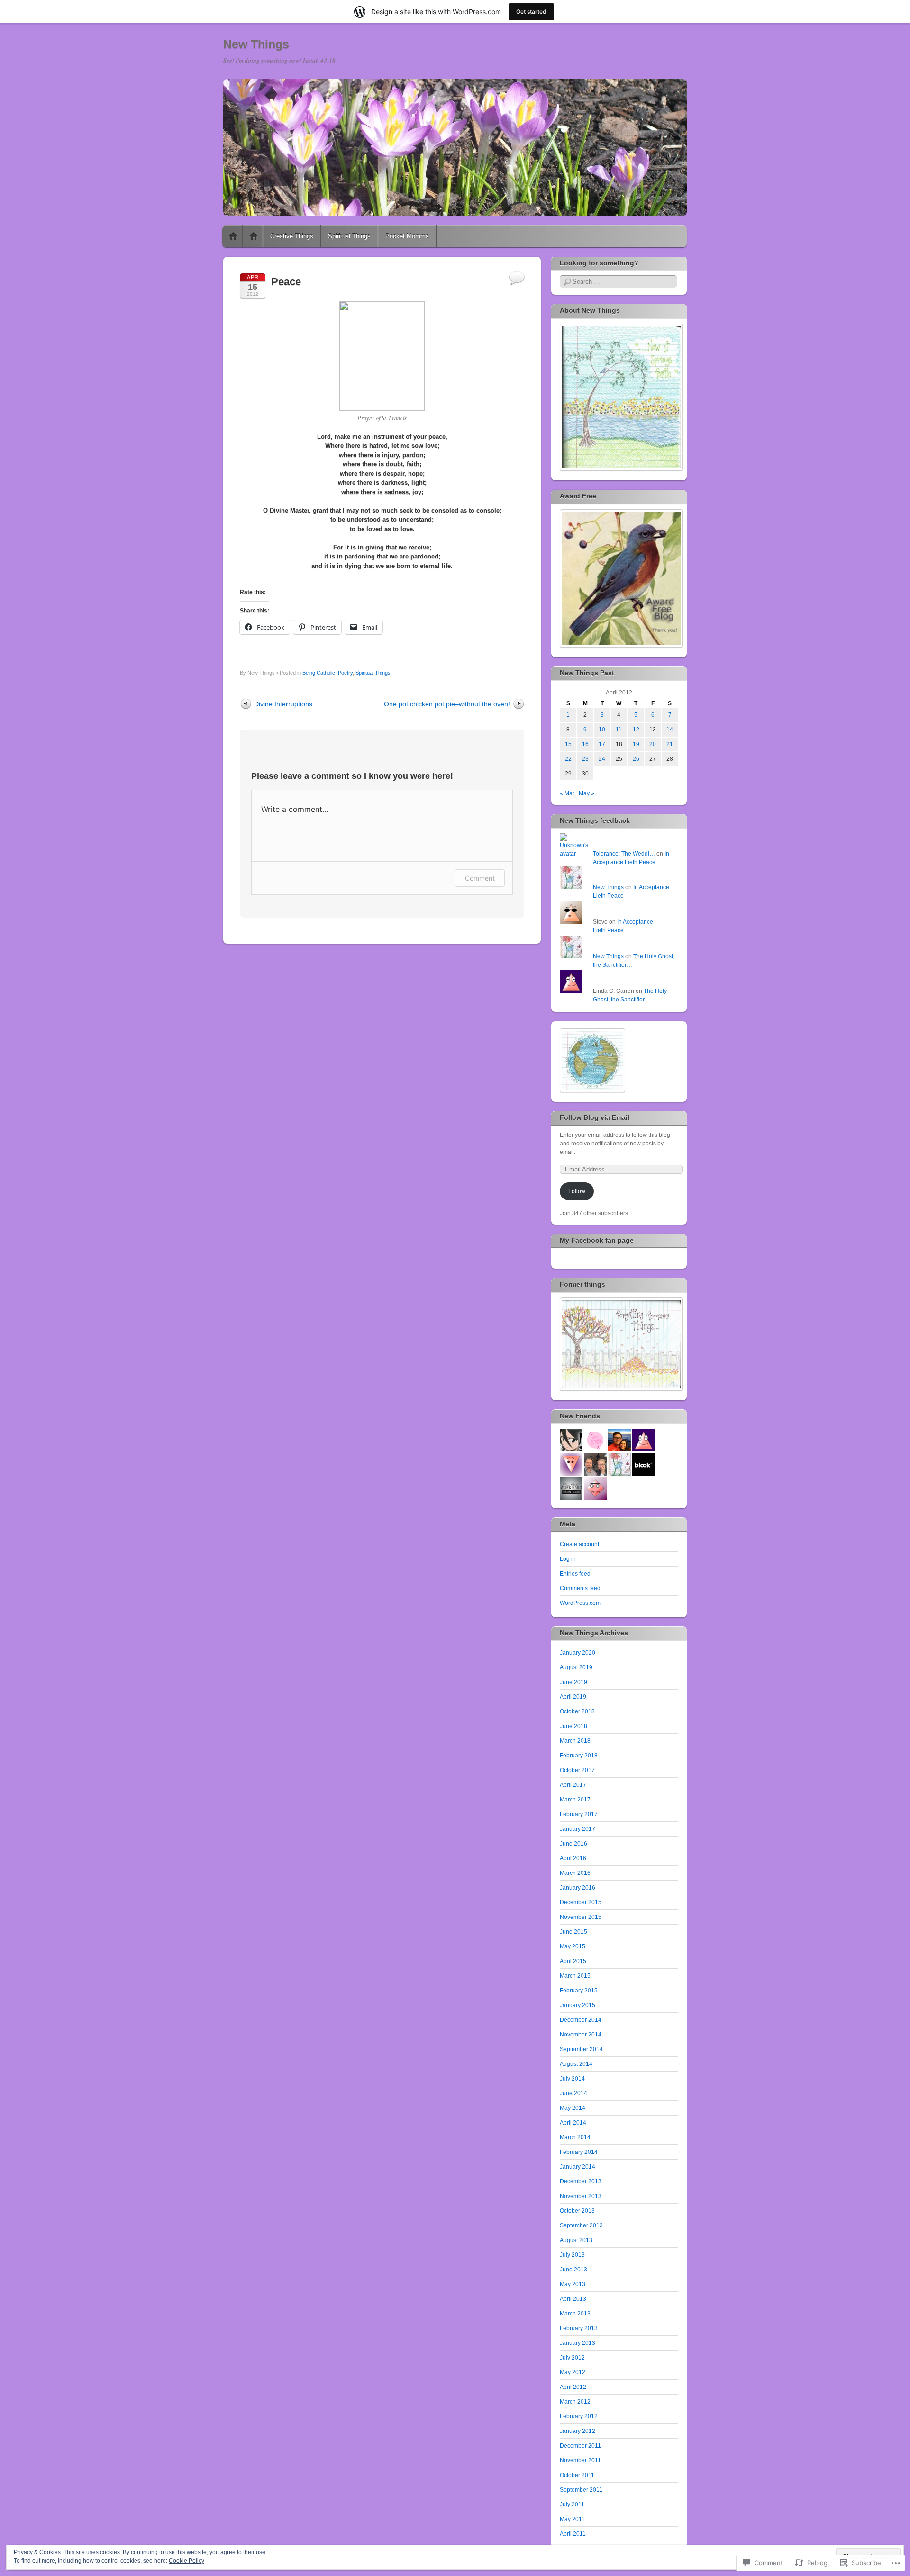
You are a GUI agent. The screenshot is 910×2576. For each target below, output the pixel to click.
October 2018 (577, 1711)
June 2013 (573, 2270)
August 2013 (576, 2240)
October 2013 (577, 2211)
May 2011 (572, 2519)
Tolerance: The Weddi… (624, 854)
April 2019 (573, 1697)
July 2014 (572, 2079)
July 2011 (572, 2504)
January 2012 (578, 2431)
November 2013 (581, 2196)
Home (233, 236)
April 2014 (573, 2123)
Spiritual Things (349, 236)
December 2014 (581, 2020)
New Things (256, 44)
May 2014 (573, 2108)
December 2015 (581, 1902)
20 (653, 744)
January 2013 (578, 2343)
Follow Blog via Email (595, 1117)
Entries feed (575, 1574)
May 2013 (573, 2284)
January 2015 (578, 2005)
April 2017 (573, 1785)
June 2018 (573, 1726)
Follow (577, 1191)
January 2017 (578, 1829)
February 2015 (579, 1991)
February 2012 (579, 2416)
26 (636, 759)
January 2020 (578, 1653)
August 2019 (576, 1667)
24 (602, 759)
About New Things (254, 236)
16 (585, 744)
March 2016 (575, 1873)
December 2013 (581, 2181)
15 (568, 744)
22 (568, 759)
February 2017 (579, 1814)
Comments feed (580, 1588)
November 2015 (581, 1917)
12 (636, 730)
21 (670, 744)
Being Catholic (319, 673)
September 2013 (581, 2225)
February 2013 (579, 2328)
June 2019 (573, 1682)
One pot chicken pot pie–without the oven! (447, 704)
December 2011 (580, 2446)
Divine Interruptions (283, 704)
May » (587, 793)
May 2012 (573, 2372)
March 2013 (575, 2314)
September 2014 (581, 2049)
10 (602, 730)
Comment (480, 878)
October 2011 (577, 2475)
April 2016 (573, 1858)
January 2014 (578, 2167)
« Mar (567, 793)
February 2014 (579, 2152)
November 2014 (581, 2035)
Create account (579, 1544)
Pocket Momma (407, 236)
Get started (531, 12)
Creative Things (292, 236)
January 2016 (578, 1888)
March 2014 (575, 2137)
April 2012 (573, 2387)
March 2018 (575, 1741)
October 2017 (577, 1770)
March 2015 (575, 1976)
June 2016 (573, 1844)
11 (619, 730)
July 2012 (572, 2358)
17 (602, 744)
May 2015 (573, 1946)
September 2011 (581, 2490)
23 (585, 759)
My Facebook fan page (597, 1240)
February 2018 (579, 1756)
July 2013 (572, 2255)
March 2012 (575, 2402)
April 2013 (573, 2299)
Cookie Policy (187, 2561)
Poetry (345, 673)
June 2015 (573, 1932)
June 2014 (573, 2093)
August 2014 (576, 2064)
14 (670, 730)
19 (636, 744)
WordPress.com (580, 1603)
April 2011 (573, 2534)
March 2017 (575, 1800)
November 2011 (580, 2460)
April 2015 (573, 1961)
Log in (568, 1559)
